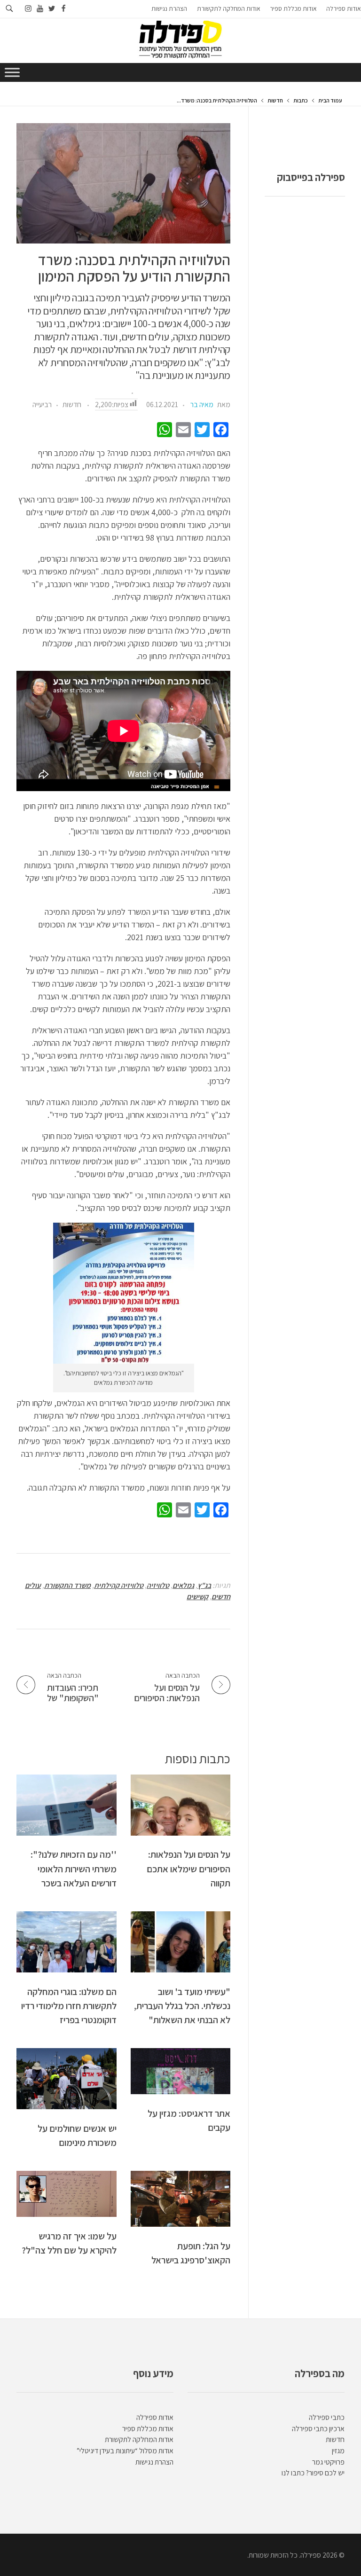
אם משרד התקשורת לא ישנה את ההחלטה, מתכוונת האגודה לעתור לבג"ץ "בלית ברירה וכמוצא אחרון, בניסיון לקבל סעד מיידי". (128, 1108)
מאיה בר (202, 404)
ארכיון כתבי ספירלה (318, 2429)
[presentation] (123, 183)
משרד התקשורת (67, 1585)
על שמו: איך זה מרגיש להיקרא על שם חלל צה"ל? (69, 2243)
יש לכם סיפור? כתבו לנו (313, 2473)
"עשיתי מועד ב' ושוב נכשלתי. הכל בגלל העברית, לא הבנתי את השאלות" (182, 2006)
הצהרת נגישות (154, 2462)
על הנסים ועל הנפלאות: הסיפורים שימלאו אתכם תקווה (188, 1869)
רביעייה (42, 404)
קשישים (197, 1597)
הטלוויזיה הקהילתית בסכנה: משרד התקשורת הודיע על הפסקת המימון (134, 268)
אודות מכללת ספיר (148, 2429)
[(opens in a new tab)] (181, 2071)
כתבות (301, 100)
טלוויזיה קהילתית (119, 1585)
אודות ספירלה (155, 2417)
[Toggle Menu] (12, 72)
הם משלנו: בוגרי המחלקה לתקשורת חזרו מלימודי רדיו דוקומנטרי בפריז (69, 2006)
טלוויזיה (158, 1585)
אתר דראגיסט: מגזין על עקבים (189, 2120)
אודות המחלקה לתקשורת (139, 2439)
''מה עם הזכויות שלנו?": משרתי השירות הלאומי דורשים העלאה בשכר (74, 1869)
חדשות (275, 100)
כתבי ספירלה (327, 2417)
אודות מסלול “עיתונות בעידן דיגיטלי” (125, 2451)
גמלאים (183, 1585)
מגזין (338, 2451)
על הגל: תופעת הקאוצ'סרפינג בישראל (191, 2253)
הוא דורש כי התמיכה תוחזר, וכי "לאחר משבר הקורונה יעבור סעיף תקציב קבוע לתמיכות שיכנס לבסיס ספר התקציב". (131, 1202)
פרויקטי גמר (328, 2462)
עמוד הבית (330, 100)
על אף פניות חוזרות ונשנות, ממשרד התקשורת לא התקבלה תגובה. (129, 1488)
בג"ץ (204, 1585)
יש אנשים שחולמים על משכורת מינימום (77, 2135)
